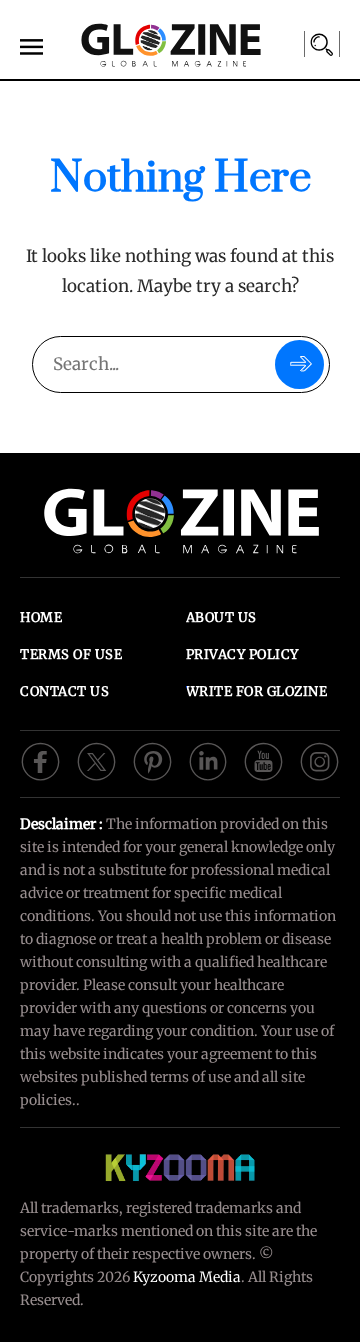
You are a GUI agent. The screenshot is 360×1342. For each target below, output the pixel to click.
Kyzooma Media (187, 1277)
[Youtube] (263, 760)
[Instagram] (319, 760)
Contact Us (64, 691)
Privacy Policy (242, 654)
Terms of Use (71, 654)
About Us (221, 617)
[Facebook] (40, 760)
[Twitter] (96, 760)
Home (41, 617)
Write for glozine (257, 691)
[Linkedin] (208, 760)
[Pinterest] (152, 760)
